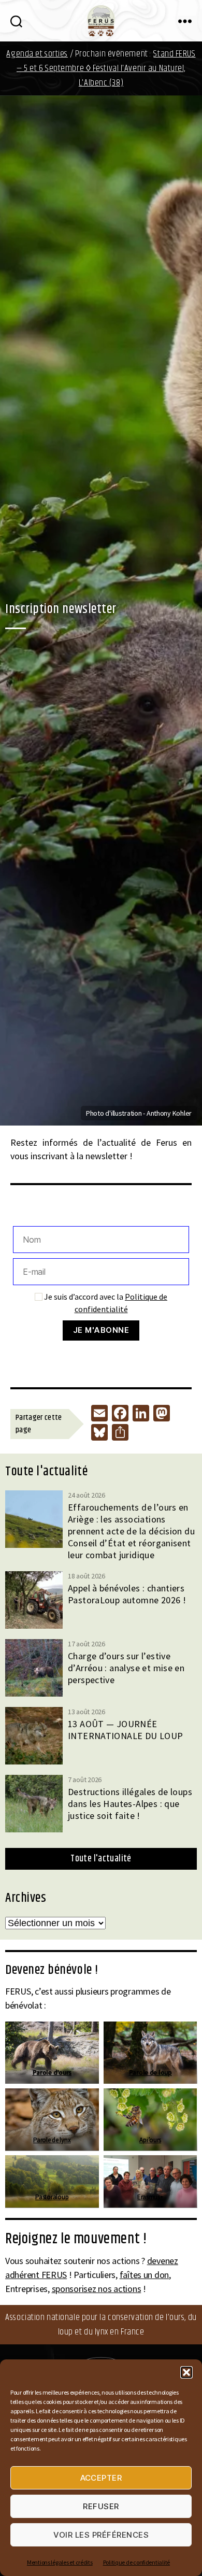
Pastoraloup (52, 2197)
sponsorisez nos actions (97, 2289)
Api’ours (150, 2140)
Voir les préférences (101, 2535)
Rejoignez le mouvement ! (76, 2239)
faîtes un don (145, 2275)
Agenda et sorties (37, 54)
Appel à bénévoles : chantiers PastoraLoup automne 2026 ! (127, 1594)
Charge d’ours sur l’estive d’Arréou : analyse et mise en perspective (126, 1668)
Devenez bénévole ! (52, 1970)
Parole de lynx (52, 2140)
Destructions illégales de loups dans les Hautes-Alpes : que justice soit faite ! (130, 1804)
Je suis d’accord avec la (105, 1303)
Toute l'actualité (101, 1859)
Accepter (101, 2478)
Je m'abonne (101, 1330)
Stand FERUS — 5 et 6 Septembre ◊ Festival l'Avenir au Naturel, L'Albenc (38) (106, 68)
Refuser (101, 2506)
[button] (186, 2372)
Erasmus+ (150, 2197)
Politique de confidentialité (136, 2562)
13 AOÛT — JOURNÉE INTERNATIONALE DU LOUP (126, 1730)
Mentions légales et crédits (60, 2562)
